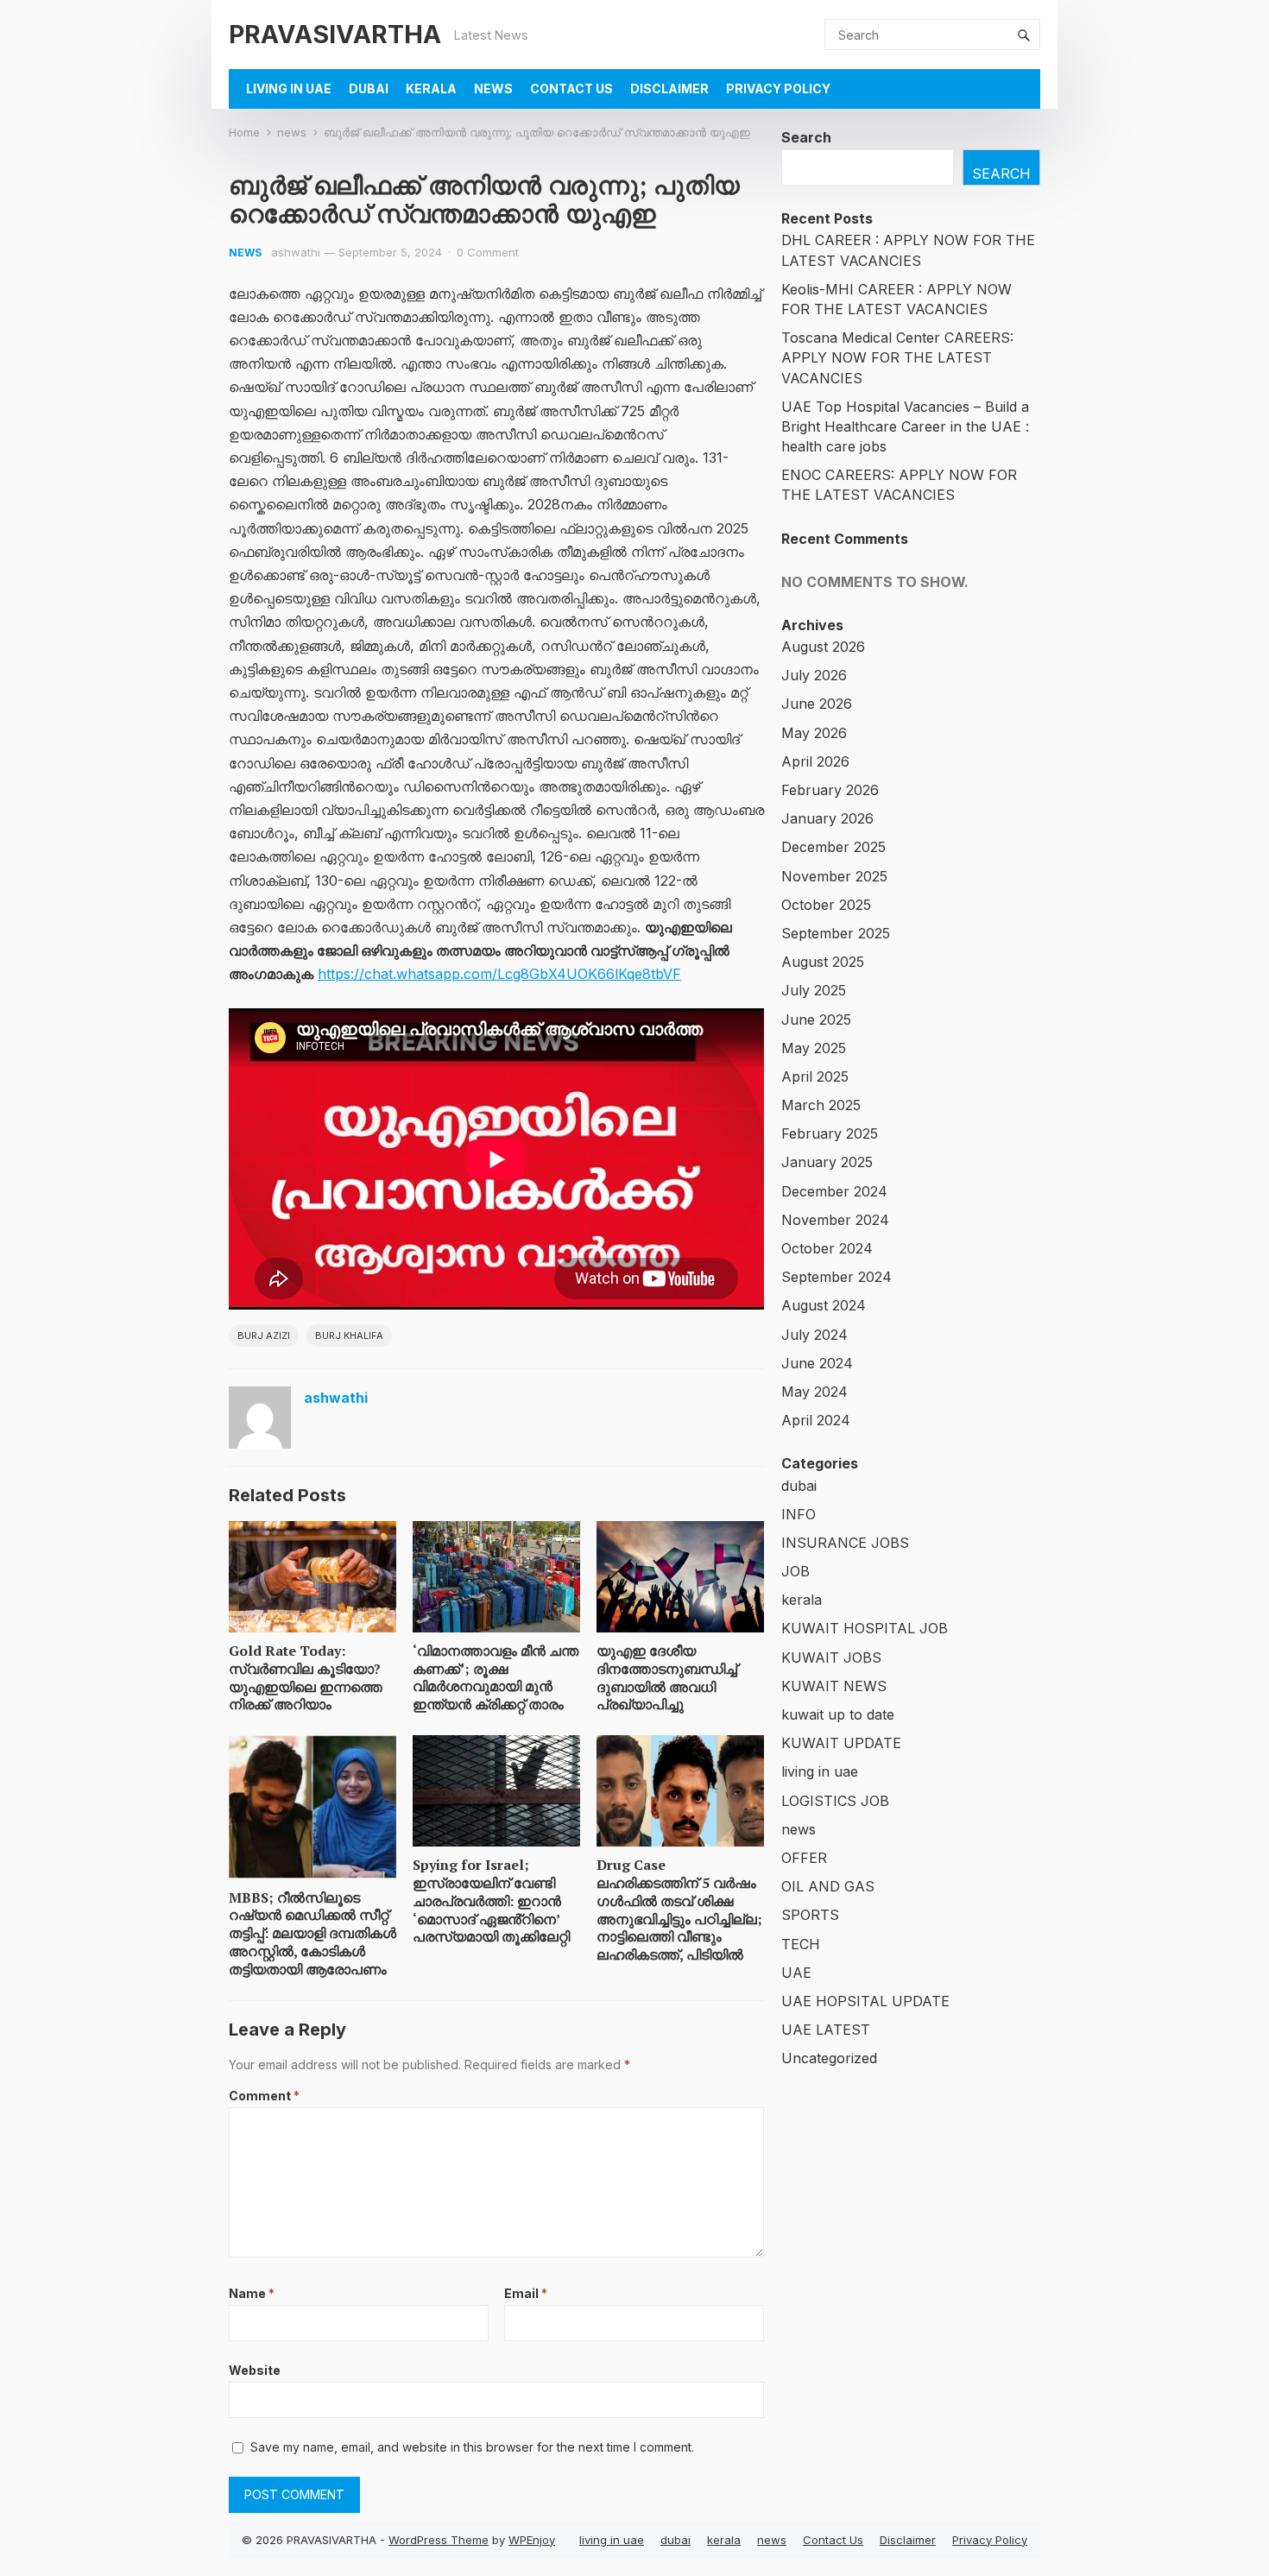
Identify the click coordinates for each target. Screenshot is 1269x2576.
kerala (431, 88)
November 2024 (835, 1220)
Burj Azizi (264, 1335)
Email (526, 2293)
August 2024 (824, 1305)
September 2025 (836, 933)
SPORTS (810, 1915)
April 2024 (816, 1420)
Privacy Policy (778, 88)
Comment (264, 2096)
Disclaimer (669, 88)
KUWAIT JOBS (831, 1657)
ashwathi (296, 252)
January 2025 (827, 1162)
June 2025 (816, 1020)
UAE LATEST (826, 2030)
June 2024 (817, 1363)
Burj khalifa (349, 1335)
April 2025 (815, 1076)
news (493, 88)
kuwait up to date (838, 1714)
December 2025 (833, 847)
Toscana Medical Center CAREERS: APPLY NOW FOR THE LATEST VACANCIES (897, 357)
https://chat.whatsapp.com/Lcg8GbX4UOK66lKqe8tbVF (499, 974)
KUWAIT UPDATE (841, 1743)
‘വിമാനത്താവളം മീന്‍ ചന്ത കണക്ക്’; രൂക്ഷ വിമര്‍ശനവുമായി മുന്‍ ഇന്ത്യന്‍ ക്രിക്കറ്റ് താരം (496, 1677)
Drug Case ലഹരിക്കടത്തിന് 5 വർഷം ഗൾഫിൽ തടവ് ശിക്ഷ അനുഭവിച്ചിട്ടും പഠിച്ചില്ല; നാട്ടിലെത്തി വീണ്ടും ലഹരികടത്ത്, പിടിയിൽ (679, 1910)
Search (806, 137)
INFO (799, 1514)
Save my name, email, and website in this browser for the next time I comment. (472, 2447)
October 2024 (827, 1248)
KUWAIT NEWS (834, 1686)
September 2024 (837, 1277)
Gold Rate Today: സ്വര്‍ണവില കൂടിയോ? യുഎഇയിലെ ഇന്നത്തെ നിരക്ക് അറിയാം (306, 1677)
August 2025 (823, 962)
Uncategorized (829, 2058)
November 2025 (834, 876)
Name (252, 2293)
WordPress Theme (439, 2540)
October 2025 (826, 905)
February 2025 (830, 1133)
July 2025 (814, 990)
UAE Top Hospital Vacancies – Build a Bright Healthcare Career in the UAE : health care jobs (905, 426)
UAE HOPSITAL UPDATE (865, 2001)
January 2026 (827, 818)
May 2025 (814, 1048)
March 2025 (821, 1105)
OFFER (804, 1858)
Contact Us (571, 88)
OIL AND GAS (828, 1886)
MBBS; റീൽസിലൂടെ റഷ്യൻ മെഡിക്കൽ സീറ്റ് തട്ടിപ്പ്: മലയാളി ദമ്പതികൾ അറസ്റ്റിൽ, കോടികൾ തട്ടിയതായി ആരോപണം (313, 1933)
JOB (795, 1571)
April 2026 (815, 761)
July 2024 (814, 1335)
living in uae (289, 88)
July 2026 (814, 675)
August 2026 (823, 647)
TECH (801, 1944)
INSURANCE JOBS (845, 1543)
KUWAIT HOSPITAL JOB (865, 1628)
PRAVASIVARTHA (335, 34)
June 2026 (817, 704)
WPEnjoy (532, 2540)
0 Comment (488, 252)
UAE (796, 1973)
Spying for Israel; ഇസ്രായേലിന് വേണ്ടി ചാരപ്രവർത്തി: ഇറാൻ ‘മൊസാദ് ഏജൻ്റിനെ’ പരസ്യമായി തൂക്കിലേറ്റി (491, 1900)
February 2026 (830, 790)
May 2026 (814, 733)
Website (255, 2370)
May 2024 (814, 1392)
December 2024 (834, 1191)
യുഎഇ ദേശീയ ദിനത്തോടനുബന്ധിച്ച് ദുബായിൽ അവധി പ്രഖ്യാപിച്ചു (667, 1677)
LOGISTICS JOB (835, 1801)
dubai (369, 88)
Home (244, 132)
